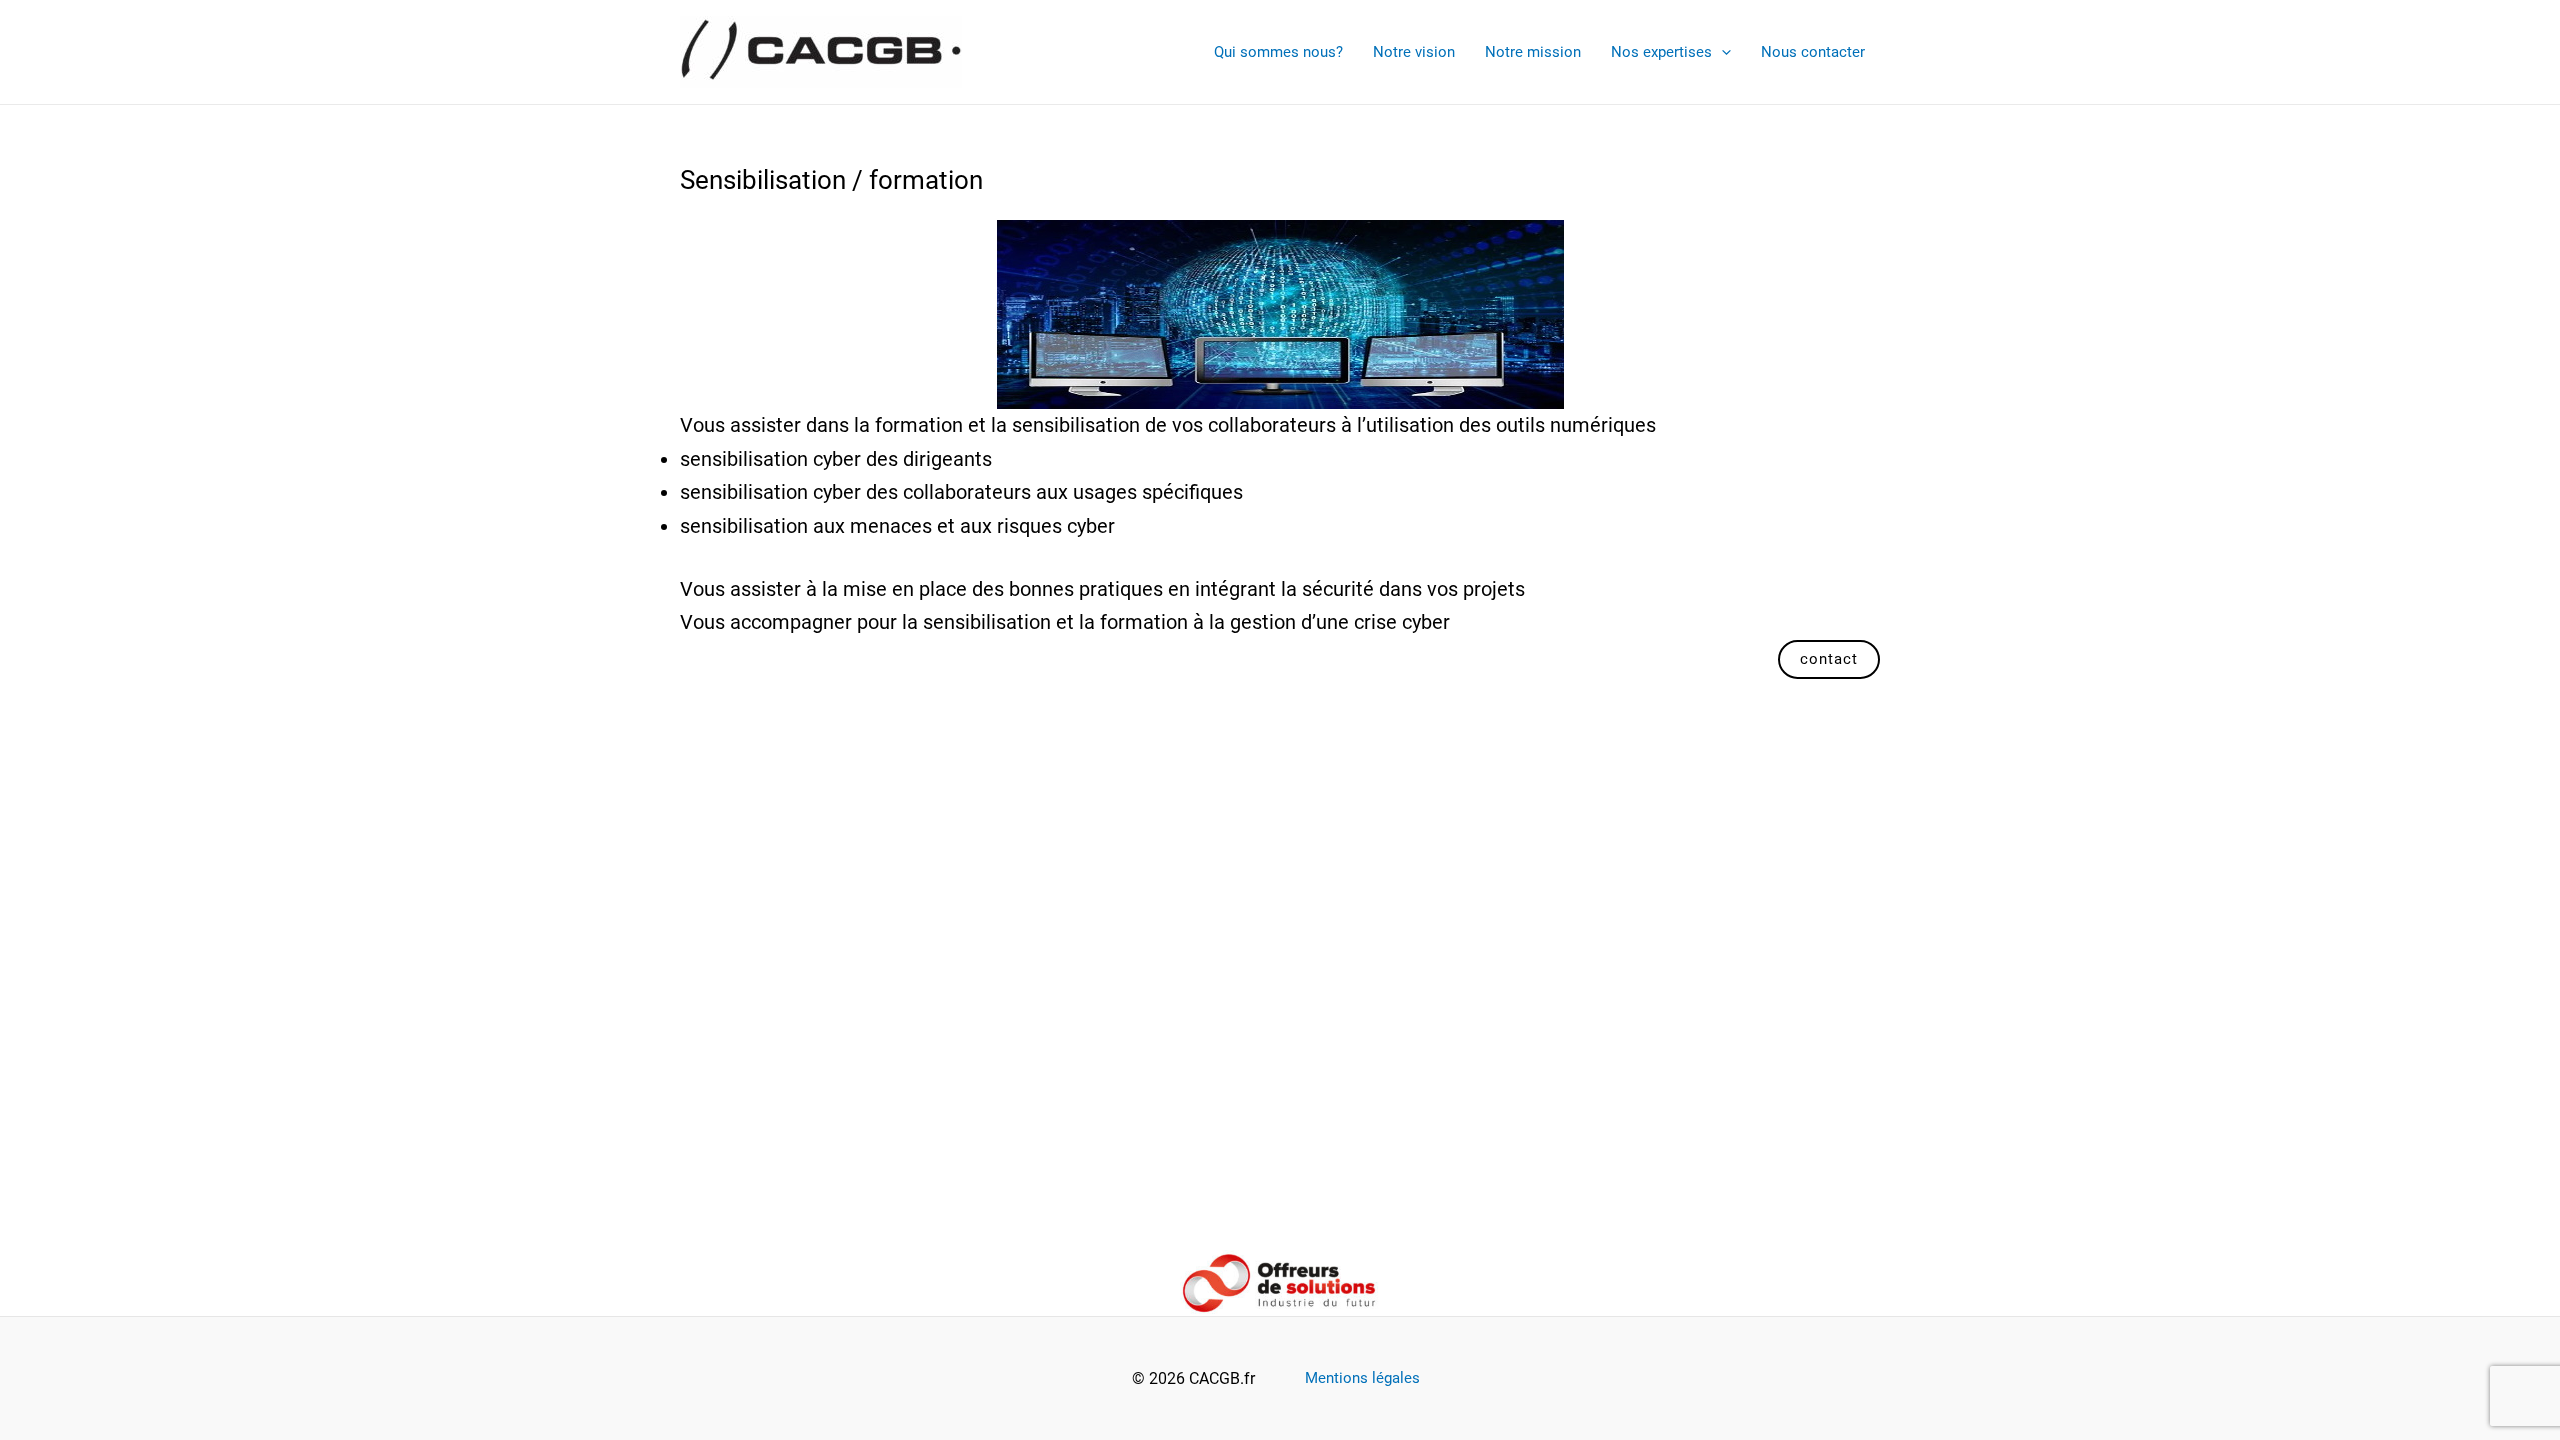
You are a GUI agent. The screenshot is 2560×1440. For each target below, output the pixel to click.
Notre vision (1414, 52)
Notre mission (1533, 52)
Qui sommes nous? (1278, 52)
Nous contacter (1813, 52)
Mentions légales (1362, 1378)
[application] (1721, 52)
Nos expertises (1661, 52)
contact (1829, 659)
